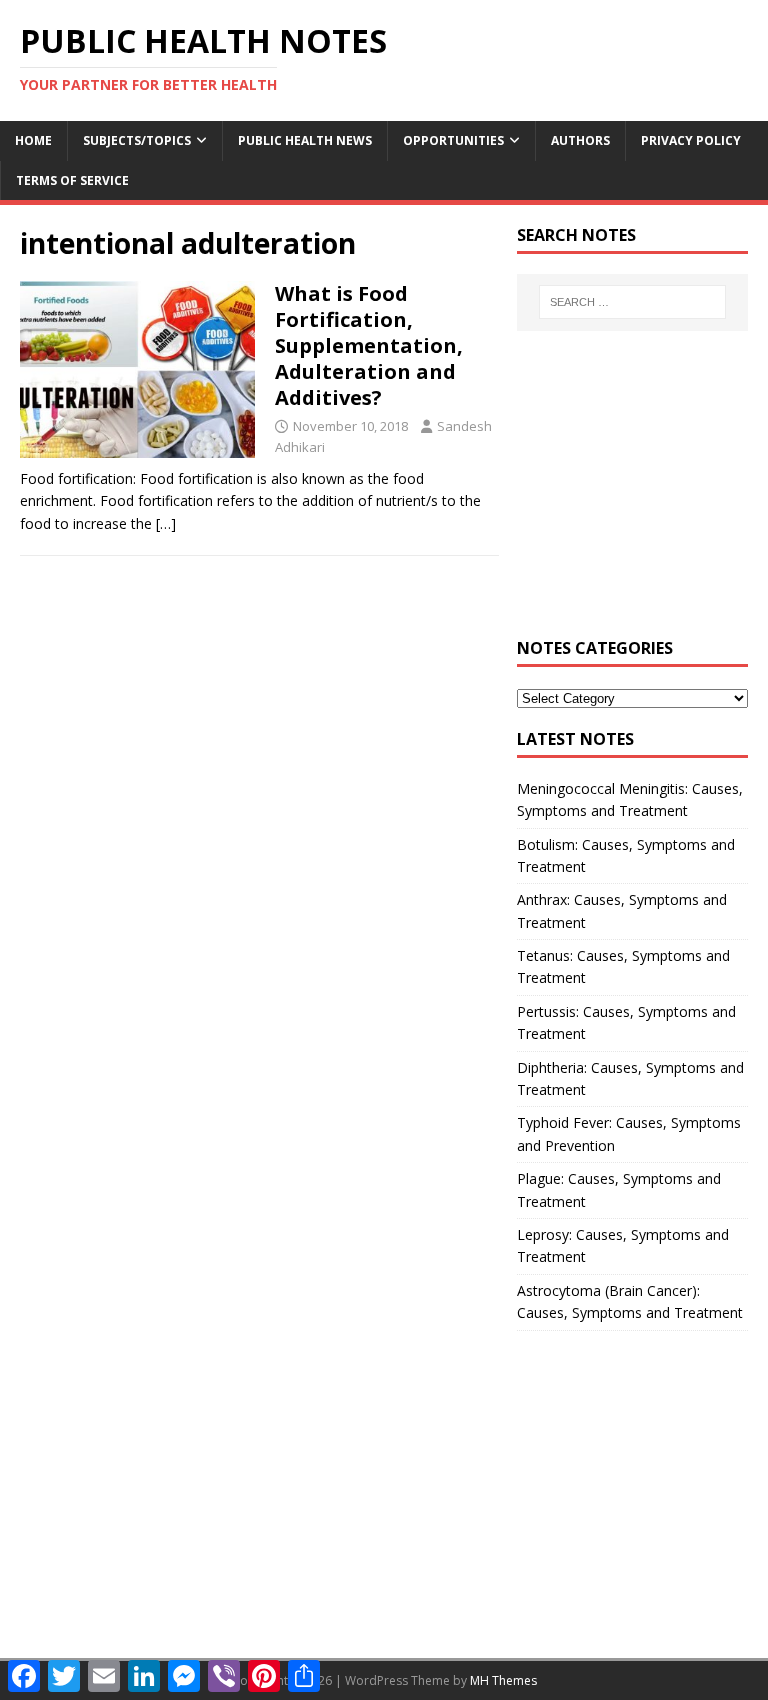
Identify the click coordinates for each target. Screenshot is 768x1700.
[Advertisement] (632, 495)
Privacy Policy (691, 140)
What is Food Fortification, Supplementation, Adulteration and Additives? (369, 345)
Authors (580, 140)
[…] (166, 523)
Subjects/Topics (137, 140)
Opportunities (453, 140)
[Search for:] (632, 302)
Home (33, 140)
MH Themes (503, 1680)
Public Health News (305, 140)
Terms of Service (72, 180)
